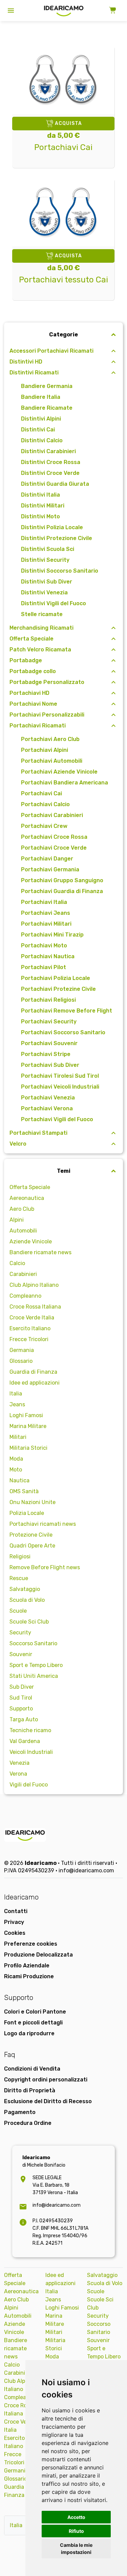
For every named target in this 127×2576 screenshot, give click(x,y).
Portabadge (26, 660)
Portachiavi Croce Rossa (54, 837)
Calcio (17, 1263)
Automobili (23, 1231)
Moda (16, 1459)
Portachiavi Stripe (46, 1054)
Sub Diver (22, 1687)
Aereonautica (27, 1198)
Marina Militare (28, 1426)
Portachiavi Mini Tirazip (52, 935)
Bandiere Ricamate (47, 408)
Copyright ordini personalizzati (46, 2080)
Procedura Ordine (28, 2123)
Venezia (19, 1763)
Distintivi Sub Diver (47, 582)
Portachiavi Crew (44, 826)
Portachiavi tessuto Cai (63, 280)
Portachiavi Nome (33, 704)
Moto (16, 1470)
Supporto (21, 1709)
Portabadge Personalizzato (47, 682)
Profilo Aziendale (27, 1966)
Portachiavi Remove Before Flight (67, 1011)
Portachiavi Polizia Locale (56, 978)
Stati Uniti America (34, 1676)
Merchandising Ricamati (41, 628)
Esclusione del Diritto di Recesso (48, 2101)
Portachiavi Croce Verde (54, 848)
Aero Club (22, 1209)
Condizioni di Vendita (32, 2069)
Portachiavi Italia (44, 902)
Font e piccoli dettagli (33, 2023)
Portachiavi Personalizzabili (47, 715)
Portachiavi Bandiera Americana (65, 783)
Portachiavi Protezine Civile (58, 989)
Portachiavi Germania (50, 869)
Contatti (16, 1911)
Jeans (17, 1404)
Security (20, 1633)
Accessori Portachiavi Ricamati (51, 351)
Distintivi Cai (38, 430)
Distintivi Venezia (44, 592)
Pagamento (20, 2112)
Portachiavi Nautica (48, 956)
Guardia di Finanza (33, 1372)
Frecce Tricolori (29, 1339)
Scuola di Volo (27, 1600)
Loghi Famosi (26, 1415)
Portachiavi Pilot (44, 967)
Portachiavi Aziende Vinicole (59, 772)
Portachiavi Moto (44, 946)
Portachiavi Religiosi (48, 1000)
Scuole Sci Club (29, 1622)
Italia (16, 1394)
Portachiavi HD (29, 693)
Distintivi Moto (40, 516)
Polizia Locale (27, 1513)
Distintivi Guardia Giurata (55, 484)
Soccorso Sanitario (33, 1643)
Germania (22, 1350)
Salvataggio (25, 1589)
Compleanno (25, 1296)
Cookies (15, 1933)
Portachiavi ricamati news (43, 1524)
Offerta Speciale (31, 639)
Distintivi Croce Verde (50, 473)
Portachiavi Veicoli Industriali (60, 1087)
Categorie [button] (63, 335)
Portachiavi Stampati (38, 1133)
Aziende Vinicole (31, 1241)
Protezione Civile (31, 1535)
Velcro (18, 1144)
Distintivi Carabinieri (48, 451)
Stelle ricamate (42, 614)
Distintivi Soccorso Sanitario (60, 571)
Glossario (21, 1361)
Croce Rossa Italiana (35, 1307)
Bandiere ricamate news (40, 1252)
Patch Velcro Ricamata (40, 650)
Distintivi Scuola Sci (48, 549)
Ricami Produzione (29, 1976)
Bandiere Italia (41, 397)
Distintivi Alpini (41, 419)
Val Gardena (25, 1741)
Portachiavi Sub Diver (50, 1065)
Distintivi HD (26, 362)
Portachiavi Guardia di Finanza (62, 891)
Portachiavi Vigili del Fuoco (57, 1119)
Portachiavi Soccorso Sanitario (63, 1032)
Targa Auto (24, 1719)
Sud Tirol (21, 1698)
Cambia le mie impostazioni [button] (76, 2549)
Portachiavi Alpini (45, 750)
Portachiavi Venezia (48, 1098)
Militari (18, 1437)
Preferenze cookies (31, 1944)
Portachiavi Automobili (52, 761)
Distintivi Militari (43, 506)
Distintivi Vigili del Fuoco (54, 603)
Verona (18, 1774)
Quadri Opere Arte (32, 1546)
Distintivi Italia (40, 495)
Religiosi (20, 1556)
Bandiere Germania (47, 386)
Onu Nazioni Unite (33, 1502)
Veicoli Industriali (31, 1752)
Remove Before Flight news (45, 1567)
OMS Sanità (24, 1491)
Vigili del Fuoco (29, 1785)
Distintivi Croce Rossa (51, 462)
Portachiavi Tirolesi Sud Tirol (60, 1076)
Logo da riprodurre (29, 2033)
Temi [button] (64, 1171)
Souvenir (21, 1654)
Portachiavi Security (49, 1022)
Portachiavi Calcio (45, 804)
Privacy (14, 1922)
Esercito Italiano (30, 1328)
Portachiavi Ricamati (38, 726)
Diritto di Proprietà (30, 2090)
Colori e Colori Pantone (35, 2012)
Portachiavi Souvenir (49, 1043)
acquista (68, 123)
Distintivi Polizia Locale (52, 527)
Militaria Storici (28, 1448)
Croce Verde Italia (32, 1318)
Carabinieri (23, 1274)
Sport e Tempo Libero (36, 1665)
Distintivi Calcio (42, 440)
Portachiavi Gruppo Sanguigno (62, 880)
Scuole (18, 1611)
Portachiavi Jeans (46, 913)
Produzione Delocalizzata (38, 1955)
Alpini (17, 1220)
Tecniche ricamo (30, 1730)
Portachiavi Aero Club (50, 739)
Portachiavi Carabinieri (52, 815)
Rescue (19, 1578)
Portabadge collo (33, 671)
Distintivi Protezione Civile (57, 538)
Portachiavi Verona (47, 1108)
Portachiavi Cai (41, 793)
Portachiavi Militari (46, 924)
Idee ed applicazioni (35, 1383)
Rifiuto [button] (76, 2531)
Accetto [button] (76, 2517)
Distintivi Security (45, 560)
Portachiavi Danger (47, 859)
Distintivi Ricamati (34, 373)
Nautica (19, 1480)
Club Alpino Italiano (34, 1285)
